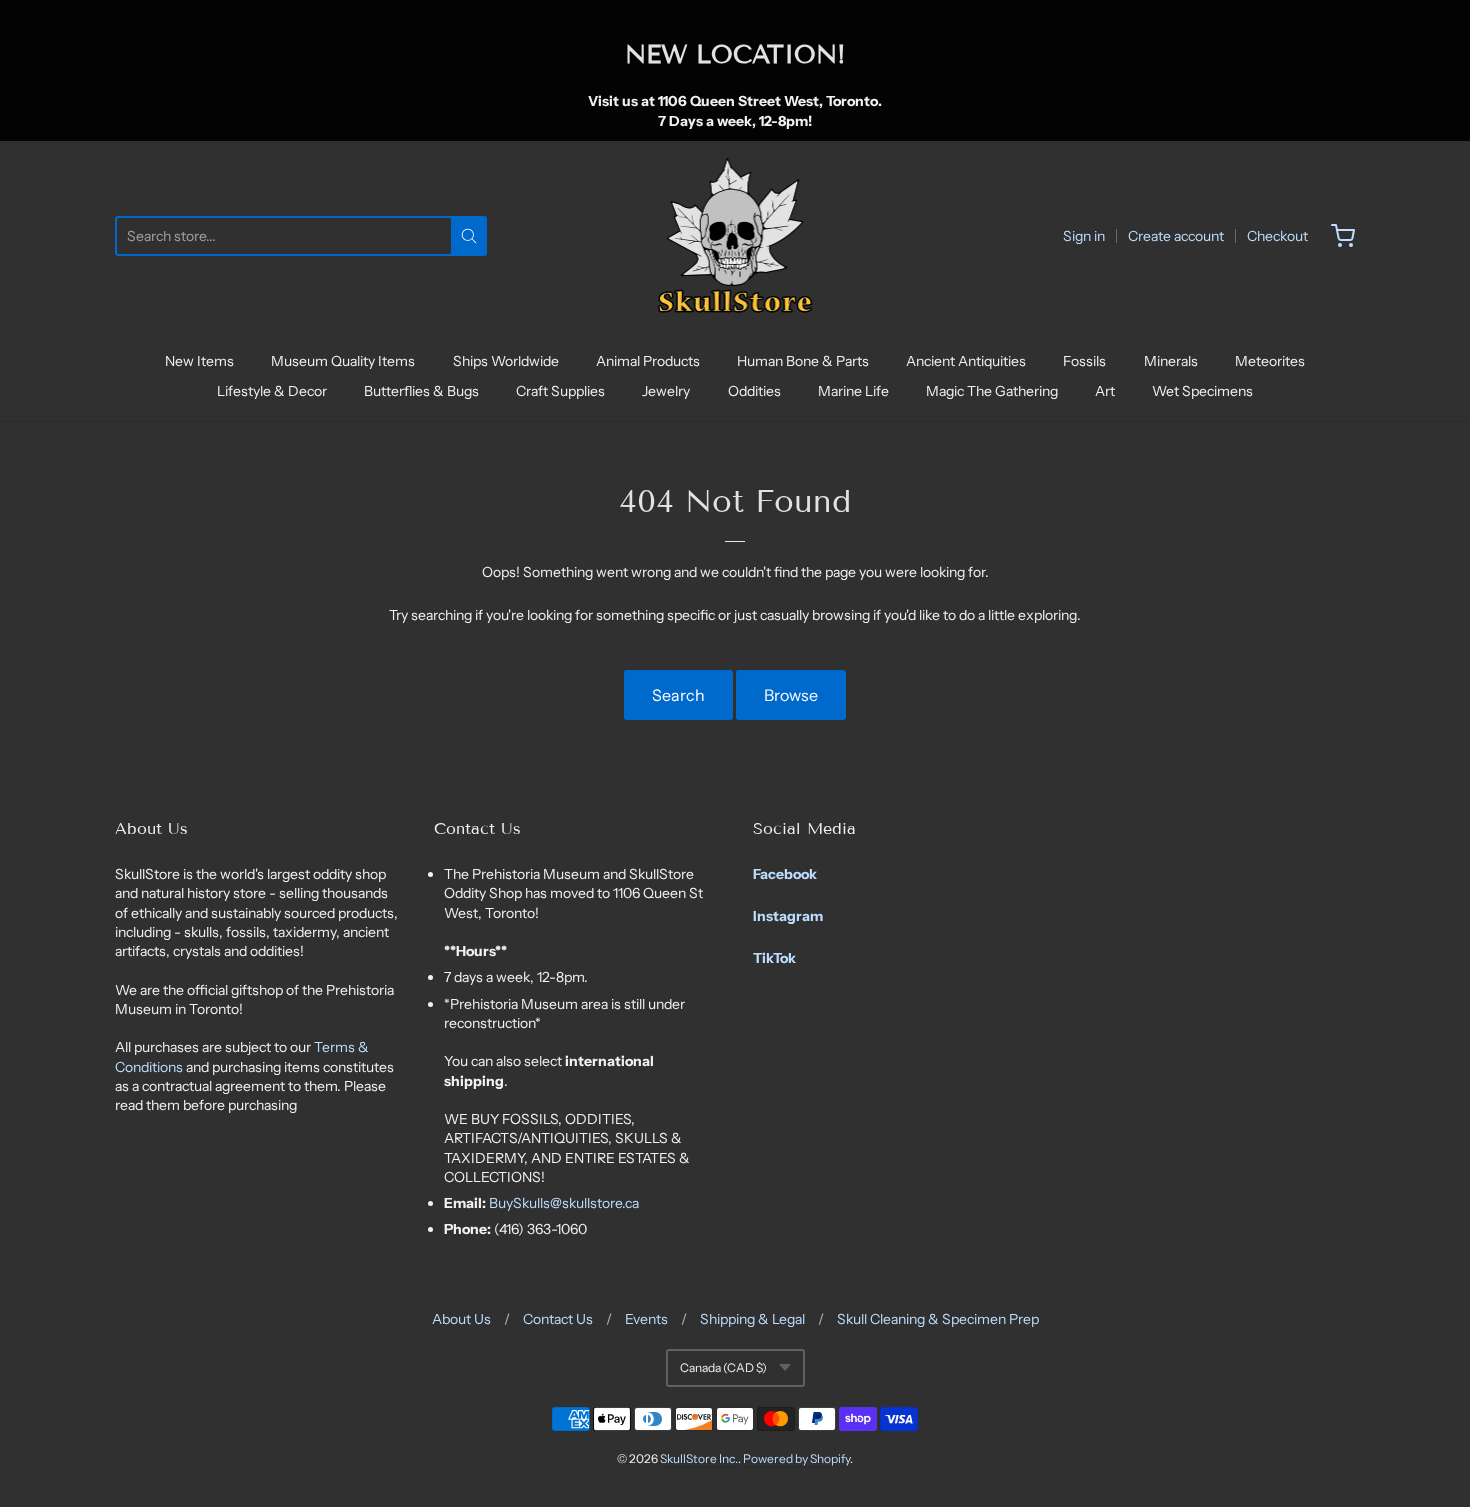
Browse (791, 695)
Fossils (1084, 361)
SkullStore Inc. (699, 1458)
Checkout (1277, 236)
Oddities (754, 391)
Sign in (1084, 236)
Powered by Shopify (796, 1458)
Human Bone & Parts (803, 361)
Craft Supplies (560, 391)
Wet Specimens (1202, 391)
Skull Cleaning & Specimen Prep (938, 1319)
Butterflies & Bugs (421, 391)
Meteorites (1270, 361)
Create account (1176, 236)
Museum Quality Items (343, 361)
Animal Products (648, 361)
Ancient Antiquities (966, 361)
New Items (199, 361)
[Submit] (469, 236)
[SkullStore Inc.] (735, 236)
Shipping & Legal (752, 1319)
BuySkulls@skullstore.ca (564, 1203)
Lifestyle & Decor (272, 391)
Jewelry (666, 391)
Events (646, 1319)
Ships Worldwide (506, 361)
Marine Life (853, 391)
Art (1105, 391)
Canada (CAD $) (723, 1367)
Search (678, 695)
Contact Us (558, 1319)
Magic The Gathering (992, 391)
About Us (461, 1319)
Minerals (1171, 361)
